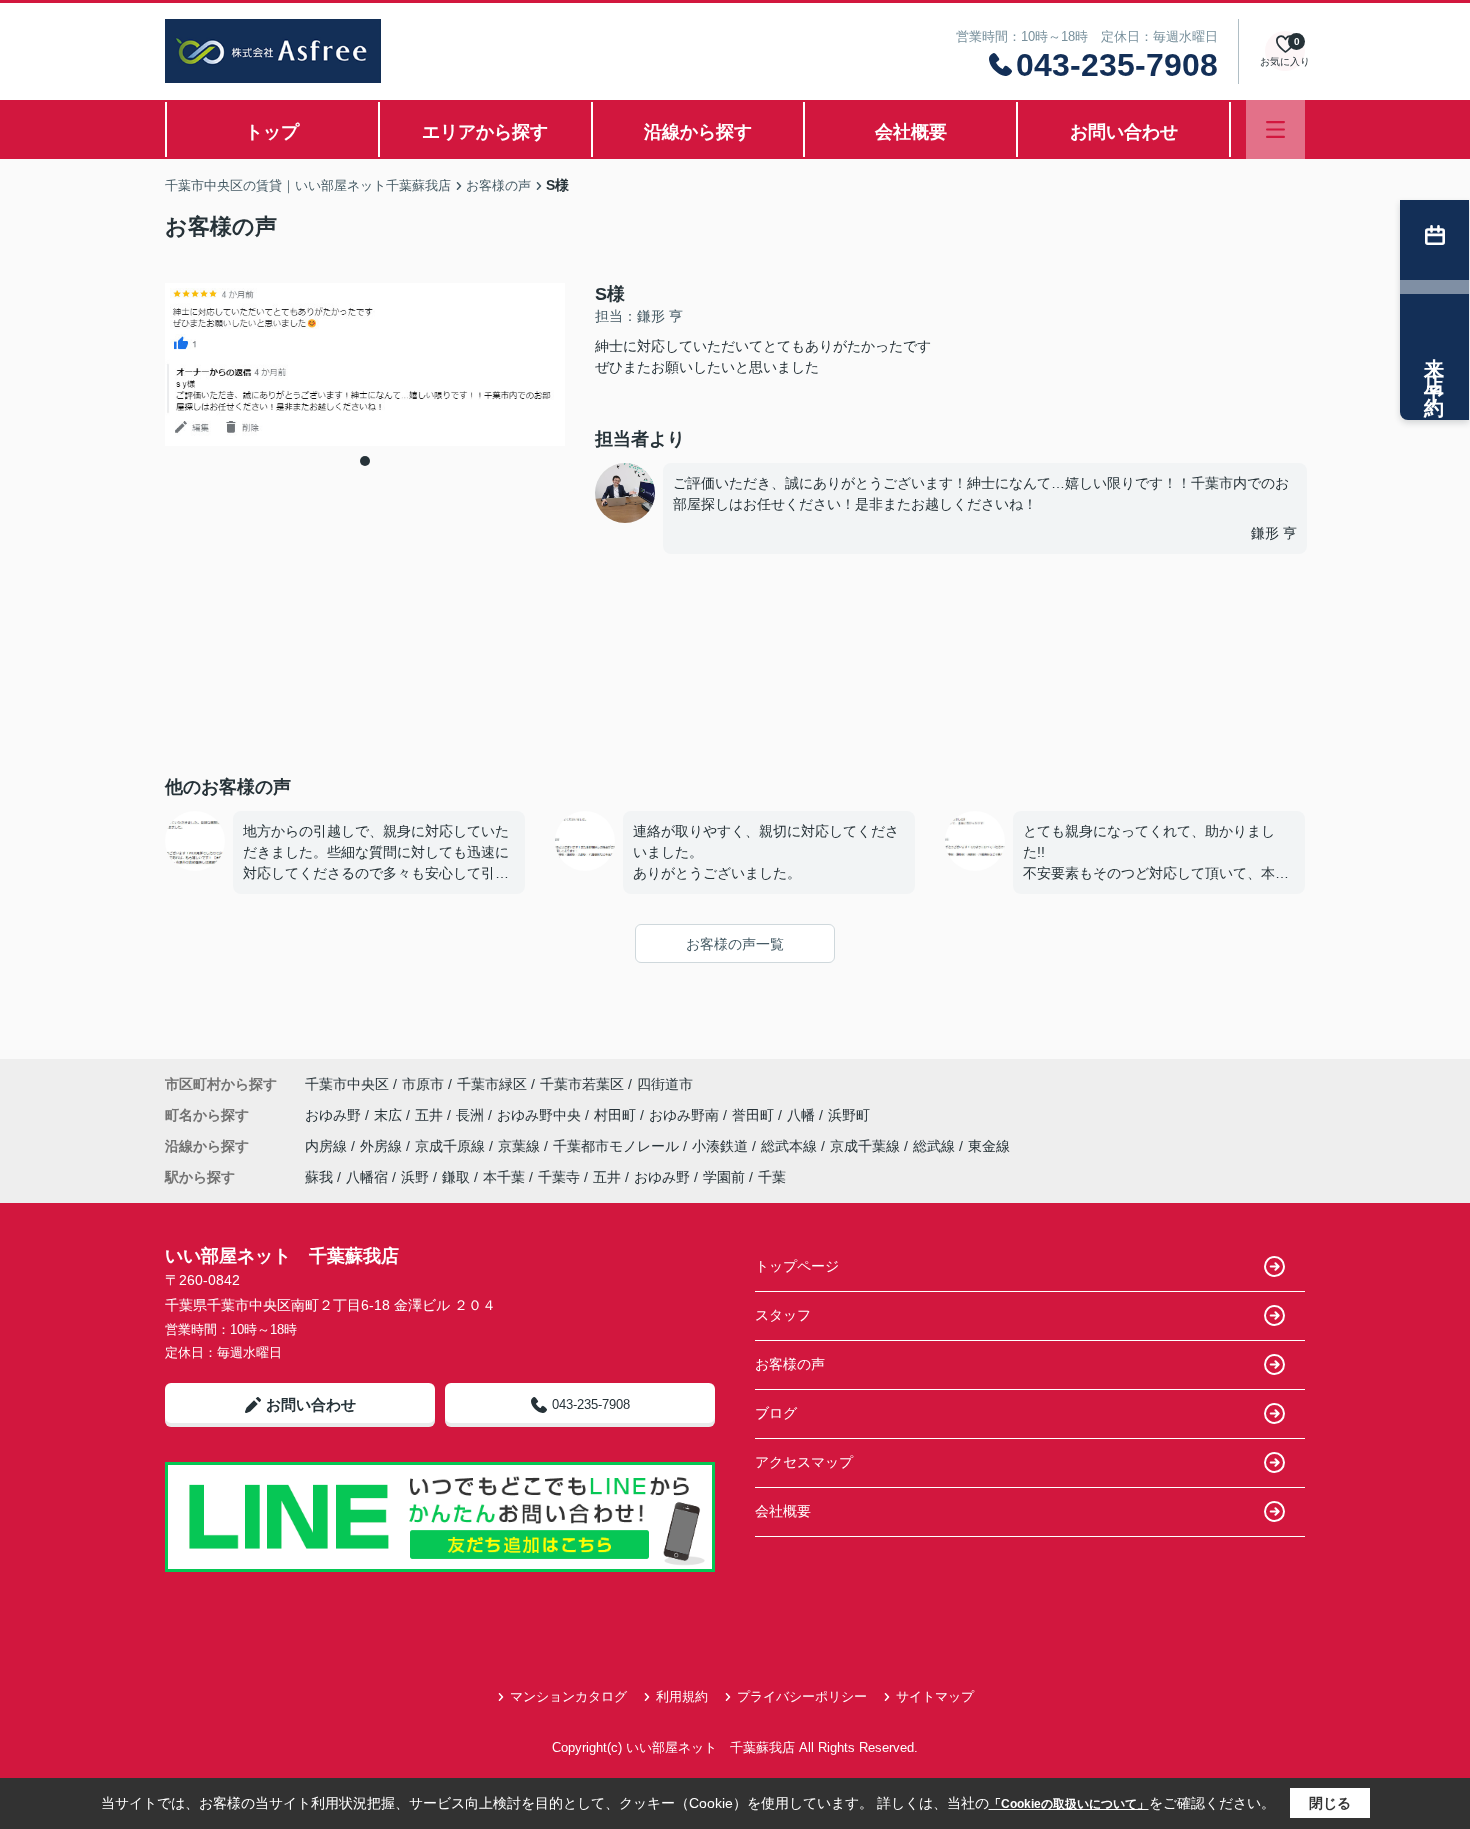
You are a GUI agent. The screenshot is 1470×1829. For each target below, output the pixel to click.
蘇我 (319, 1177)
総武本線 (791, 1146)
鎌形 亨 (1274, 533)
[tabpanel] (365, 365)
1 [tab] (365, 461)
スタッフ (783, 1315)
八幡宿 (367, 1177)
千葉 (772, 1177)
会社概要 (911, 132)
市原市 (423, 1084)
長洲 (472, 1115)
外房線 (383, 1146)
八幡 (803, 1115)
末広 (390, 1115)
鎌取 (456, 1177)
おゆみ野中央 (541, 1115)
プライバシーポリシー (802, 1696)
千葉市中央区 (347, 1084)
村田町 (617, 1115)
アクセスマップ (804, 1462)
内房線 (328, 1146)
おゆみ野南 (686, 1115)
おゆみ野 (335, 1115)
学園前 (724, 1177)
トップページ (797, 1266)
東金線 (989, 1146)
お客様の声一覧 (735, 944)
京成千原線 (452, 1146)
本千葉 (504, 1177)
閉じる (1330, 1803)
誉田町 (755, 1115)
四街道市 (665, 1084)
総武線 (936, 1146)
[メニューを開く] (1275, 129)
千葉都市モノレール (618, 1146)
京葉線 (521, 1146)
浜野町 (849, 1115)
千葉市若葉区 (582, 1084)
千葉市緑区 (492, 1084)
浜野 (415, 1177)
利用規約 (682, 1696)
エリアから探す (485, 132)
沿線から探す (698, 132)
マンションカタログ (568, 1696)
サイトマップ (935, 1696)
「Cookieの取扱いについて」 (1069, 1804)
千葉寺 (559, 1177)
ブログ (776, 1413)
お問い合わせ (1124, 132)
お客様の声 (790, 1364)
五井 (431, 1115)
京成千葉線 (867, 1146)
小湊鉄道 (722, 1146)
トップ (272, 132)
